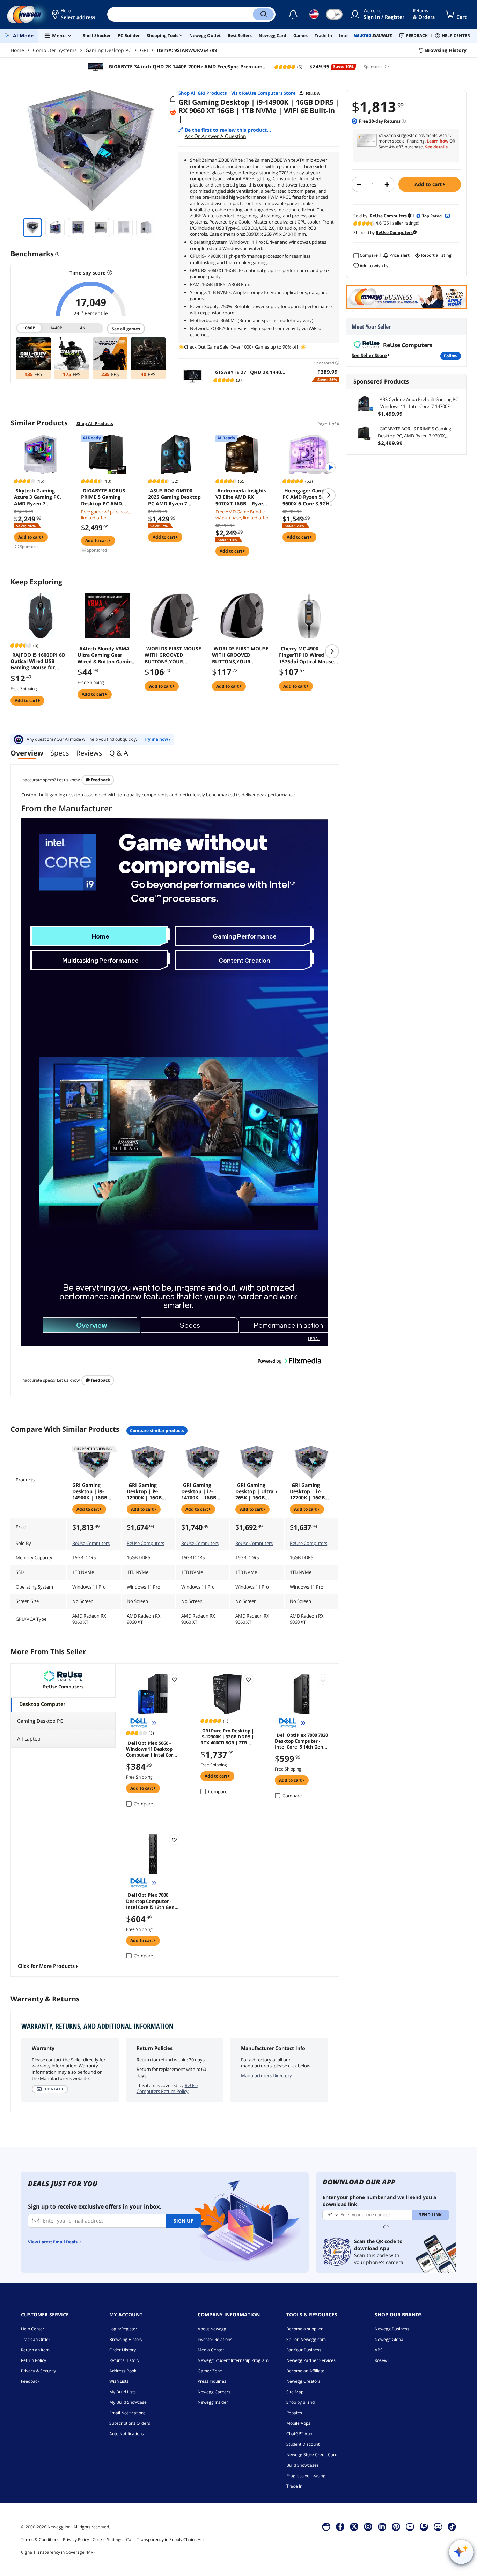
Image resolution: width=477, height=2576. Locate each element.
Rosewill (383, 2360)
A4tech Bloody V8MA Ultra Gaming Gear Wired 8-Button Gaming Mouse (106, 655)
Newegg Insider (213, 2402)
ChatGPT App (299, 2434)
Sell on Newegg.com (306, 2339)
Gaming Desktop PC (108, 50)
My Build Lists (123, 2392)
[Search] (263, 14)
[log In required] (174, 1679)
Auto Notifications (127, 2434)
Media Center (211, 2350)
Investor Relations (215, 2339)
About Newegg (212, 2329)
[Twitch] (424, 2526)
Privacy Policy (76, 2539)
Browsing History (126, 2339)
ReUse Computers (91, 1543)
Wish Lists (119, 2381)
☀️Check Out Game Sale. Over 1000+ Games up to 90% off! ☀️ (242, 347)
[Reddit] (173, 112)
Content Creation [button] (244, 960)
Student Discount (303, 2444)
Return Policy (34, 2360)
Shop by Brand (300, 2402)
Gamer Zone (210, 2371)
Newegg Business (392, 2329)
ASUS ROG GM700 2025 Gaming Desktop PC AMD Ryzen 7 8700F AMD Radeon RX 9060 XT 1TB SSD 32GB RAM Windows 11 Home (174, 497)
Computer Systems (55, 50)
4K (83, 328)
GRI (144, 50)
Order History (123, 2350)
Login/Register (123, 2329)
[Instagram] (368, 2526)
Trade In (294, 2486)
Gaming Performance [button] (245, 936)
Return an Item (35, 2350)
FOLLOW (451, 356)
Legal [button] (314, 1338)
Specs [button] (190, 1325)
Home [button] (100, 936)
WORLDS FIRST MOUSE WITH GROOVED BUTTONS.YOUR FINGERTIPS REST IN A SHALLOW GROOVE (173, 655)
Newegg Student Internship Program (233, 2360)
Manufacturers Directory (266, 2075)
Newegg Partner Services (311, 2360)
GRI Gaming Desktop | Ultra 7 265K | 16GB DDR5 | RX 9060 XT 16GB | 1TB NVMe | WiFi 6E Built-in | (256, 1491)
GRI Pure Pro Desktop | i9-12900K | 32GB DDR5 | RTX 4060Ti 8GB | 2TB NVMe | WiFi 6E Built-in (227, 1736)
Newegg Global (390, 2339)
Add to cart (429, 184)
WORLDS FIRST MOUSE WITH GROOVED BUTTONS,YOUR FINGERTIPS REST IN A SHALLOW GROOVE (240, 655)
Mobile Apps (298, 2423)
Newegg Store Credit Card (312, 2455)
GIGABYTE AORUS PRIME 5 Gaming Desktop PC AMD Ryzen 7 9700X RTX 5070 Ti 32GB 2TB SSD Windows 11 (107, 497)
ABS (379, 2350)
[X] (354, 2526)
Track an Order (36, 2339)
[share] (173, 99)
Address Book (123, 2371)
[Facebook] (340, 2526)
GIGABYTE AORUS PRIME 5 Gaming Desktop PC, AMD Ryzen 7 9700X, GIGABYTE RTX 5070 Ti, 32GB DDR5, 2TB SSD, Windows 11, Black (418, 432)
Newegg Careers (214, 2392)
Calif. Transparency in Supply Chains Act (165, 2539)
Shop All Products (95, 424)
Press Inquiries (212, 2381)
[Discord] (438, 2526)
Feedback (100, 780)
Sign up (184, 2221)
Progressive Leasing (306, 2476)
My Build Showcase (128, 2402)
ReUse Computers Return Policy (167, 2088)
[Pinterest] (396, 2526)
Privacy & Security (38, 2371)
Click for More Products (46, 1966)
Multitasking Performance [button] (100, 960)
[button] (74, 14)
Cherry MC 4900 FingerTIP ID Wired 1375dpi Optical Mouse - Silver (308, 655)
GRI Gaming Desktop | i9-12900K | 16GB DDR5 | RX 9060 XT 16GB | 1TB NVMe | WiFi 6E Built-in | (145, 1491)
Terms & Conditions (40, 2539)
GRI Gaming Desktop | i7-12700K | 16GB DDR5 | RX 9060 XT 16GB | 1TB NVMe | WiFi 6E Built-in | (309, 1491)
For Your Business (304, 2350)
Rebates (294, 2413)
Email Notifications (127, 2413)
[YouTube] (410, 2526)
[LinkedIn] (382, 2526)
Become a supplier (304, 2329)
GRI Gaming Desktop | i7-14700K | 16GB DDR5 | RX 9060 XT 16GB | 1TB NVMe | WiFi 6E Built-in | (200, 1491)
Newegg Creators (303, 2381)
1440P (56, 328)
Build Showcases (303, 2465)
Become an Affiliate (305, 2371)
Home (17, 50)
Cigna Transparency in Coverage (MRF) (59, 2552)
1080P (30, 328)
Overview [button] (91, 1325)
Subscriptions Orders (130, 2423)
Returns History (124, 2360)
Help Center (33, 2329)
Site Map (295, 2392)
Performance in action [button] (288, 1325)
